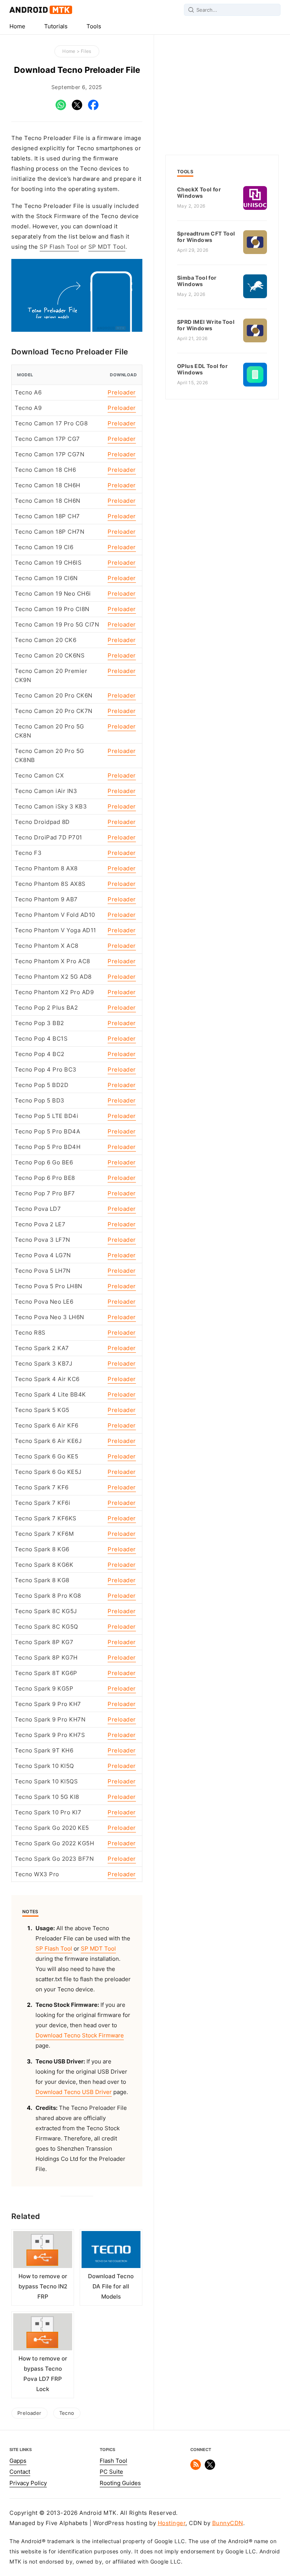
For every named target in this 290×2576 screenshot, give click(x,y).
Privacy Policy (28, 2483)
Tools (94, 26)
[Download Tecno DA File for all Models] (111, 2251)
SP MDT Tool (107, 247)
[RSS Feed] (196, 2468)
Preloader (122, 393)
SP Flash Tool (59, 247)
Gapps (18, 2461)
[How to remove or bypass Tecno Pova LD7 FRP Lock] (43, 2333)
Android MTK (41, 10)
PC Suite (111, 2472)
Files (86, 51)
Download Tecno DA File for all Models (111, 2287)
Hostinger (172, 2523)
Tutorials (56, 26)
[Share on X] (77, 108)
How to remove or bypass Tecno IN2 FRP (43, 2287)
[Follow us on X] (210, 2468)
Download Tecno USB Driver (74, 2092)
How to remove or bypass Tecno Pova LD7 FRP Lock (43, 2374)
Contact (20, 2472)
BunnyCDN (228, 2523)
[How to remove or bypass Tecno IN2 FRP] (43, 2251)
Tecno (67, 2413)
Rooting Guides (120, 2483)
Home (17, 26)
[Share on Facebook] (93, 108)
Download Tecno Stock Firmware (80, 2036)
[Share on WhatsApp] (61, 108)
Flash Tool (113, 2461)
